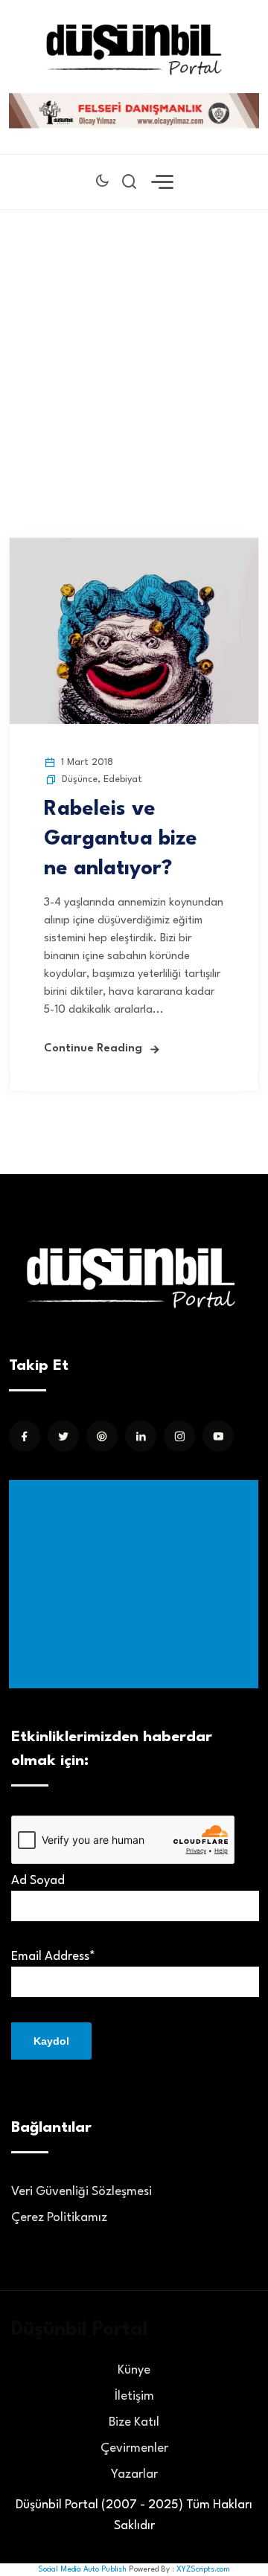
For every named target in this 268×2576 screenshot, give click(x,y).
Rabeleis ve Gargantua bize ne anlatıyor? (121, 839)
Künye (134, 2370)
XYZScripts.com (203, 2569)
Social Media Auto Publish (82, 2569)
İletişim (134, 2396)
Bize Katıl (134, 2422)
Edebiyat (123, 779)
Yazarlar (134, 2474)
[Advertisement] (134, 351)
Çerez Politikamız (59, 2218)
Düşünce (80, 779)
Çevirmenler (134, 2448)
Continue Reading (93, 1049)
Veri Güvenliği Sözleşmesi (82, 2192)
